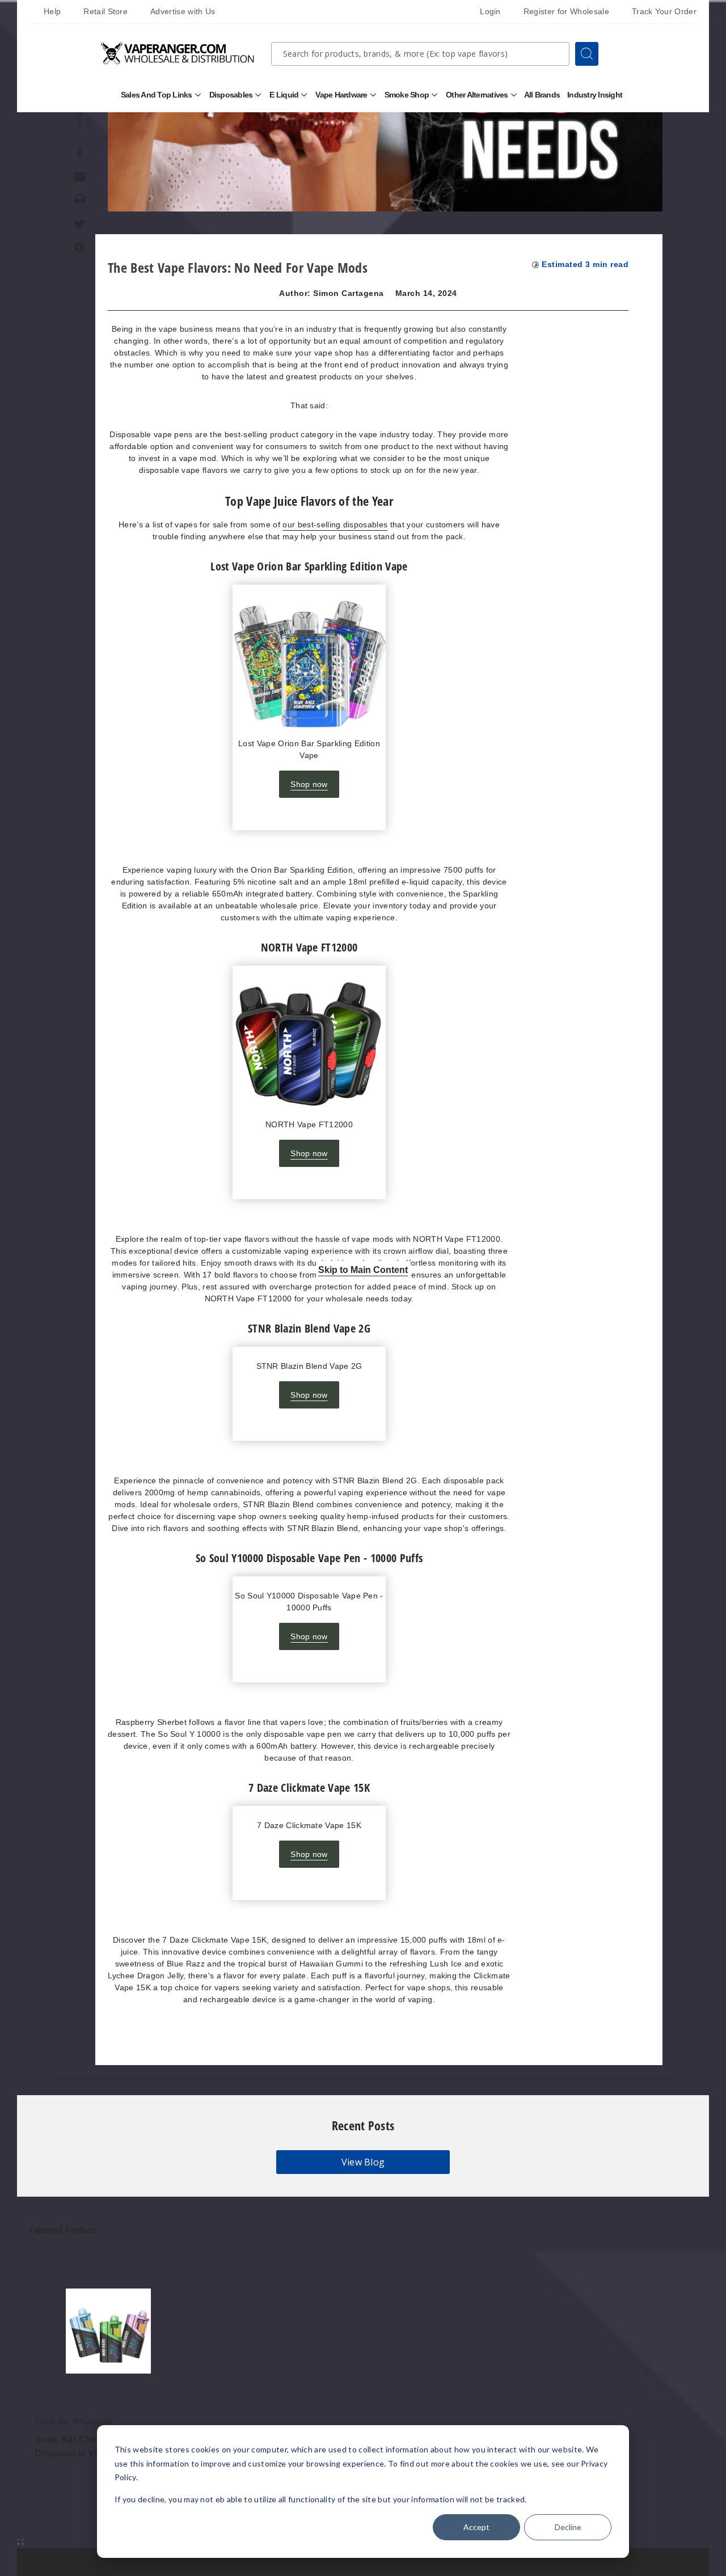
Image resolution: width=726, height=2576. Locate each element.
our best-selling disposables (335, 524)
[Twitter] (80, 225)
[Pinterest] (80, 247)
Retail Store (105, 11)
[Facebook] (80, 154)
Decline (568, 2527)
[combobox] (420, 54)
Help (52, 11)
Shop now (309, 784)
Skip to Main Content (363, 1269)
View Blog (363, 2162)
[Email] (80, 176)
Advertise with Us (183, 11)
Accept (476, 2527)
